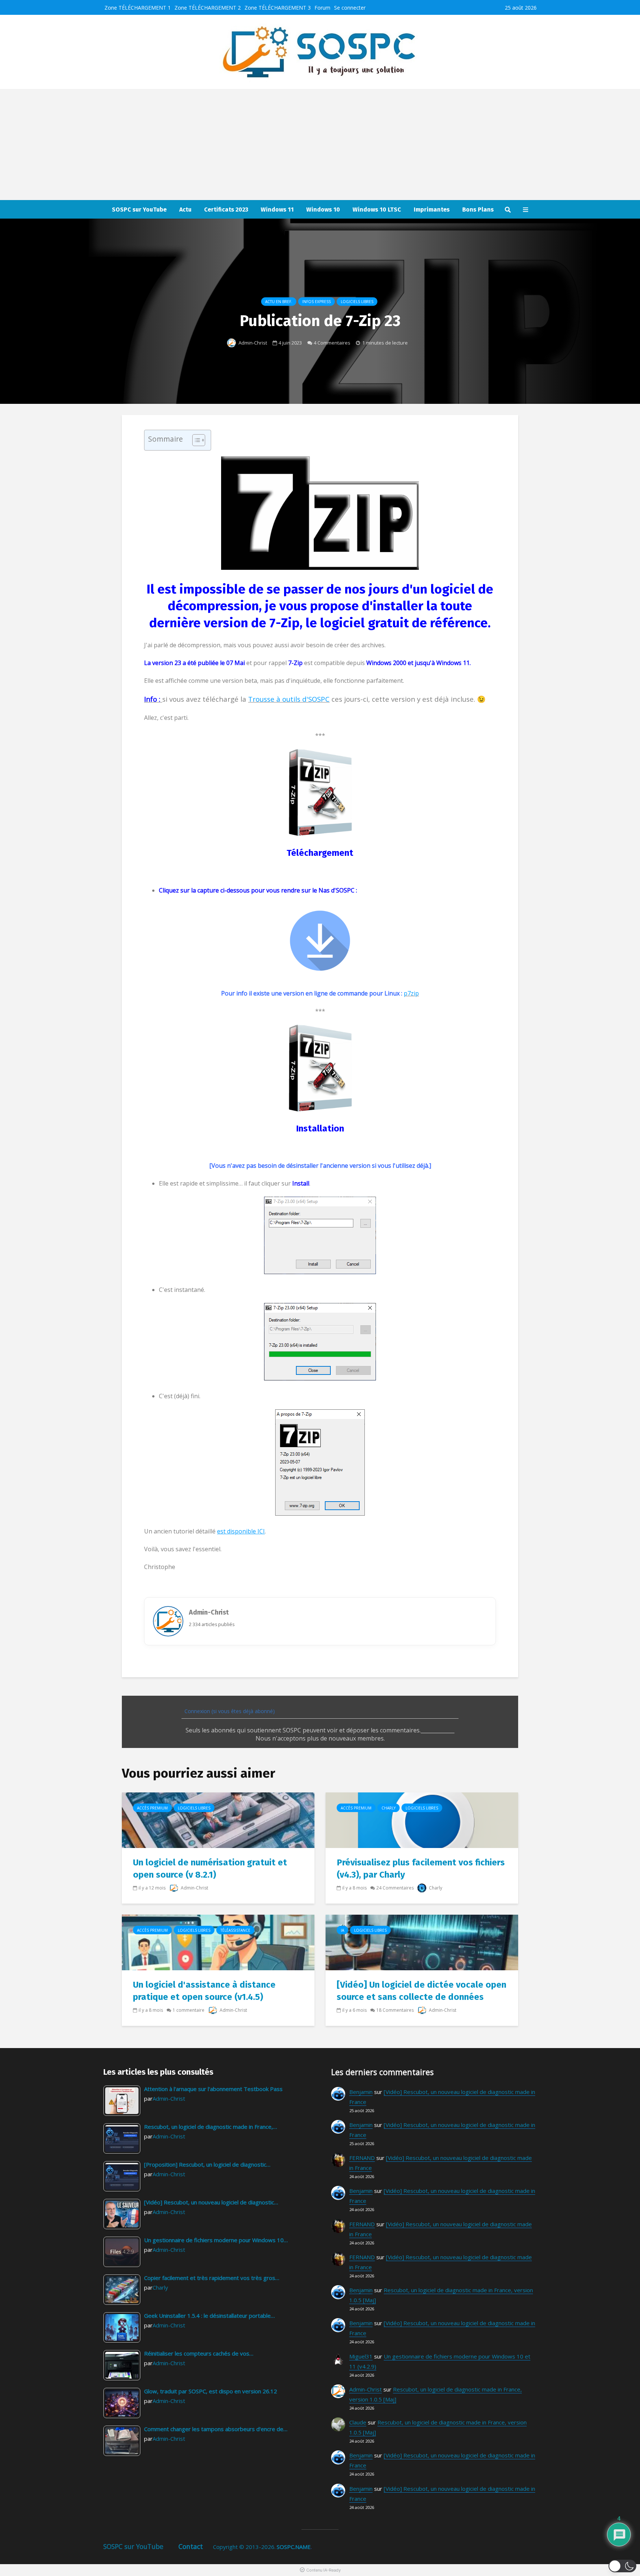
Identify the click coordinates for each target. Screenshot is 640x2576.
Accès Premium (152, 1808)
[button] (622, 2566)
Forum (322, 8)
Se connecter (350, 8)
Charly (389, 1808)
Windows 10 (323, 210)
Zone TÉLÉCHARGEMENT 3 (278, 8)
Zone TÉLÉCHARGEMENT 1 (138, 8)
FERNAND (362, 2158)
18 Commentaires (395, 2010)
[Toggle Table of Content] (195, 440)
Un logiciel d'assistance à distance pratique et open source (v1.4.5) (204, 1991)
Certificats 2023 (226, 210)
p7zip (411, 993)
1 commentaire (189, 2010)
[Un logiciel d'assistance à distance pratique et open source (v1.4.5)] (218, 1942)
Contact (191, 2546)
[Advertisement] (320, 144)
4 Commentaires (332, 343)
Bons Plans (478, 210)
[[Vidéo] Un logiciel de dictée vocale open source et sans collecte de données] (422, 1942)
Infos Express (316, 302)
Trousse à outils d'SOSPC (289, 699)
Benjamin (361, 2092)
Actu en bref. (279, 302)
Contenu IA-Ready (324, 2570)
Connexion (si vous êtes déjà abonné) (229, 1711)
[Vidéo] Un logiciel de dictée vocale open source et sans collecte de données (421, 1991)
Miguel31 (361, 2356)
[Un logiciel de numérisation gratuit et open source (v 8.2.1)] (218, 1819)
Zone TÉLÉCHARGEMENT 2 (208, 8)
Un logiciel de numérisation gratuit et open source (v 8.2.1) (210, 1869)
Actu (185, 210)
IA (342, 1930)
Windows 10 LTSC (377, 210)
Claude (358, 2422)
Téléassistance (235, 1930)
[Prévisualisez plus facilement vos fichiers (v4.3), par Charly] (422, 1819)
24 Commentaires (395, 1888)
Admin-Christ (252, 343)
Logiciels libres (357, 302)
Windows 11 (277, 210)
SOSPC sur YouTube (139, 210)
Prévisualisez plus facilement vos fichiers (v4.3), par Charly (421, 1869)
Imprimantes (432, 210)
